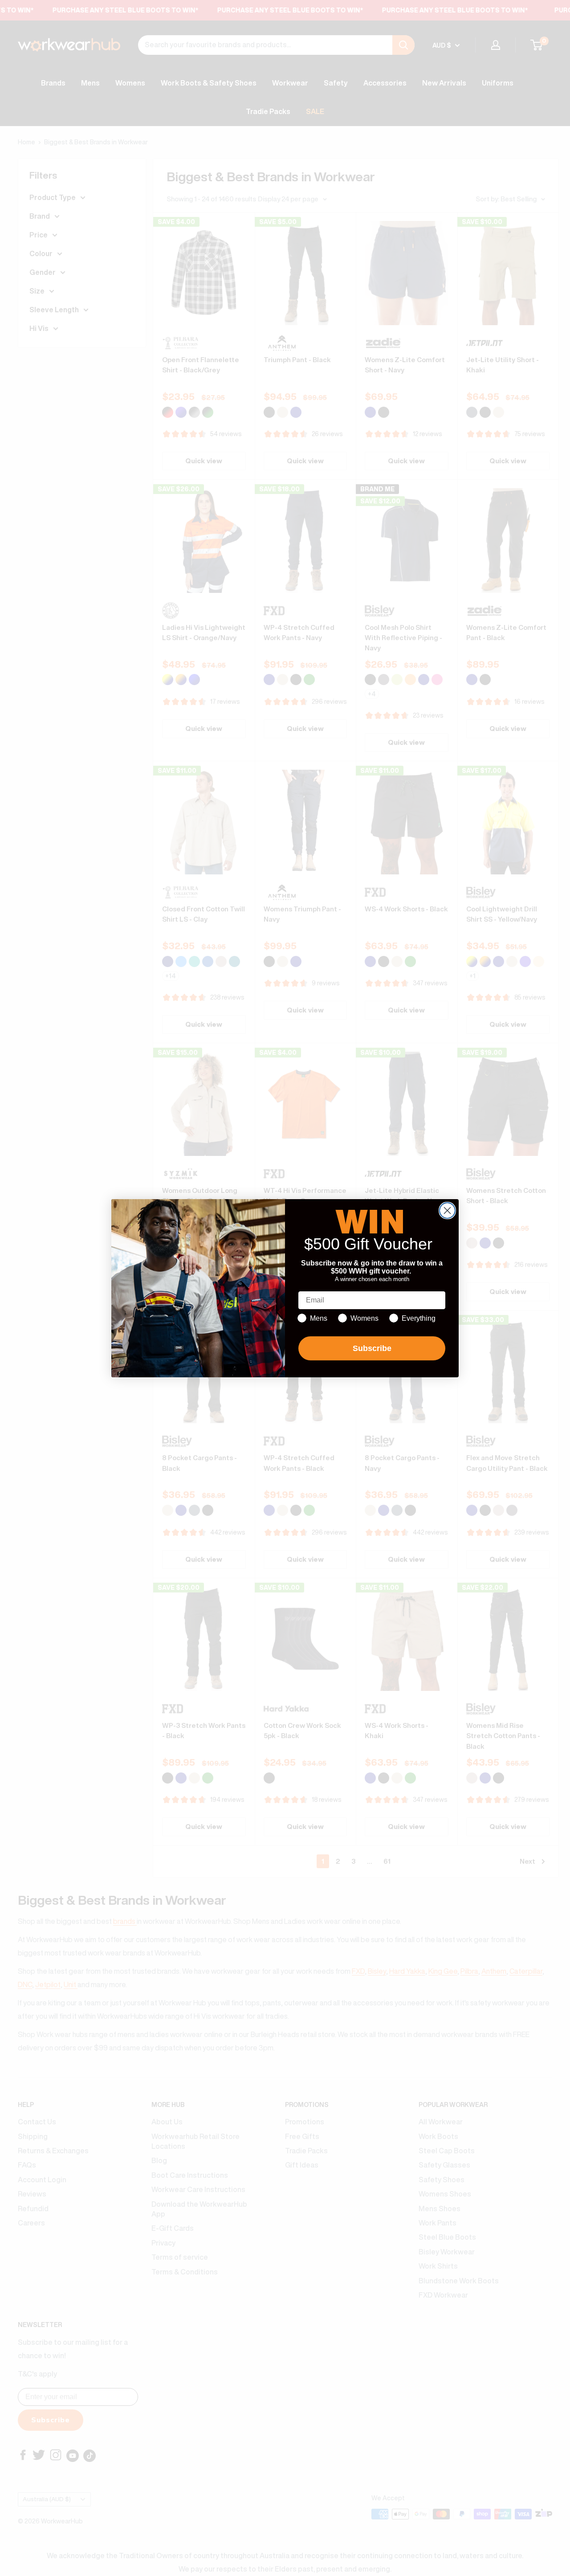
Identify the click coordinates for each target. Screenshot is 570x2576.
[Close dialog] (447, 1210)
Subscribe (372, 1348)
